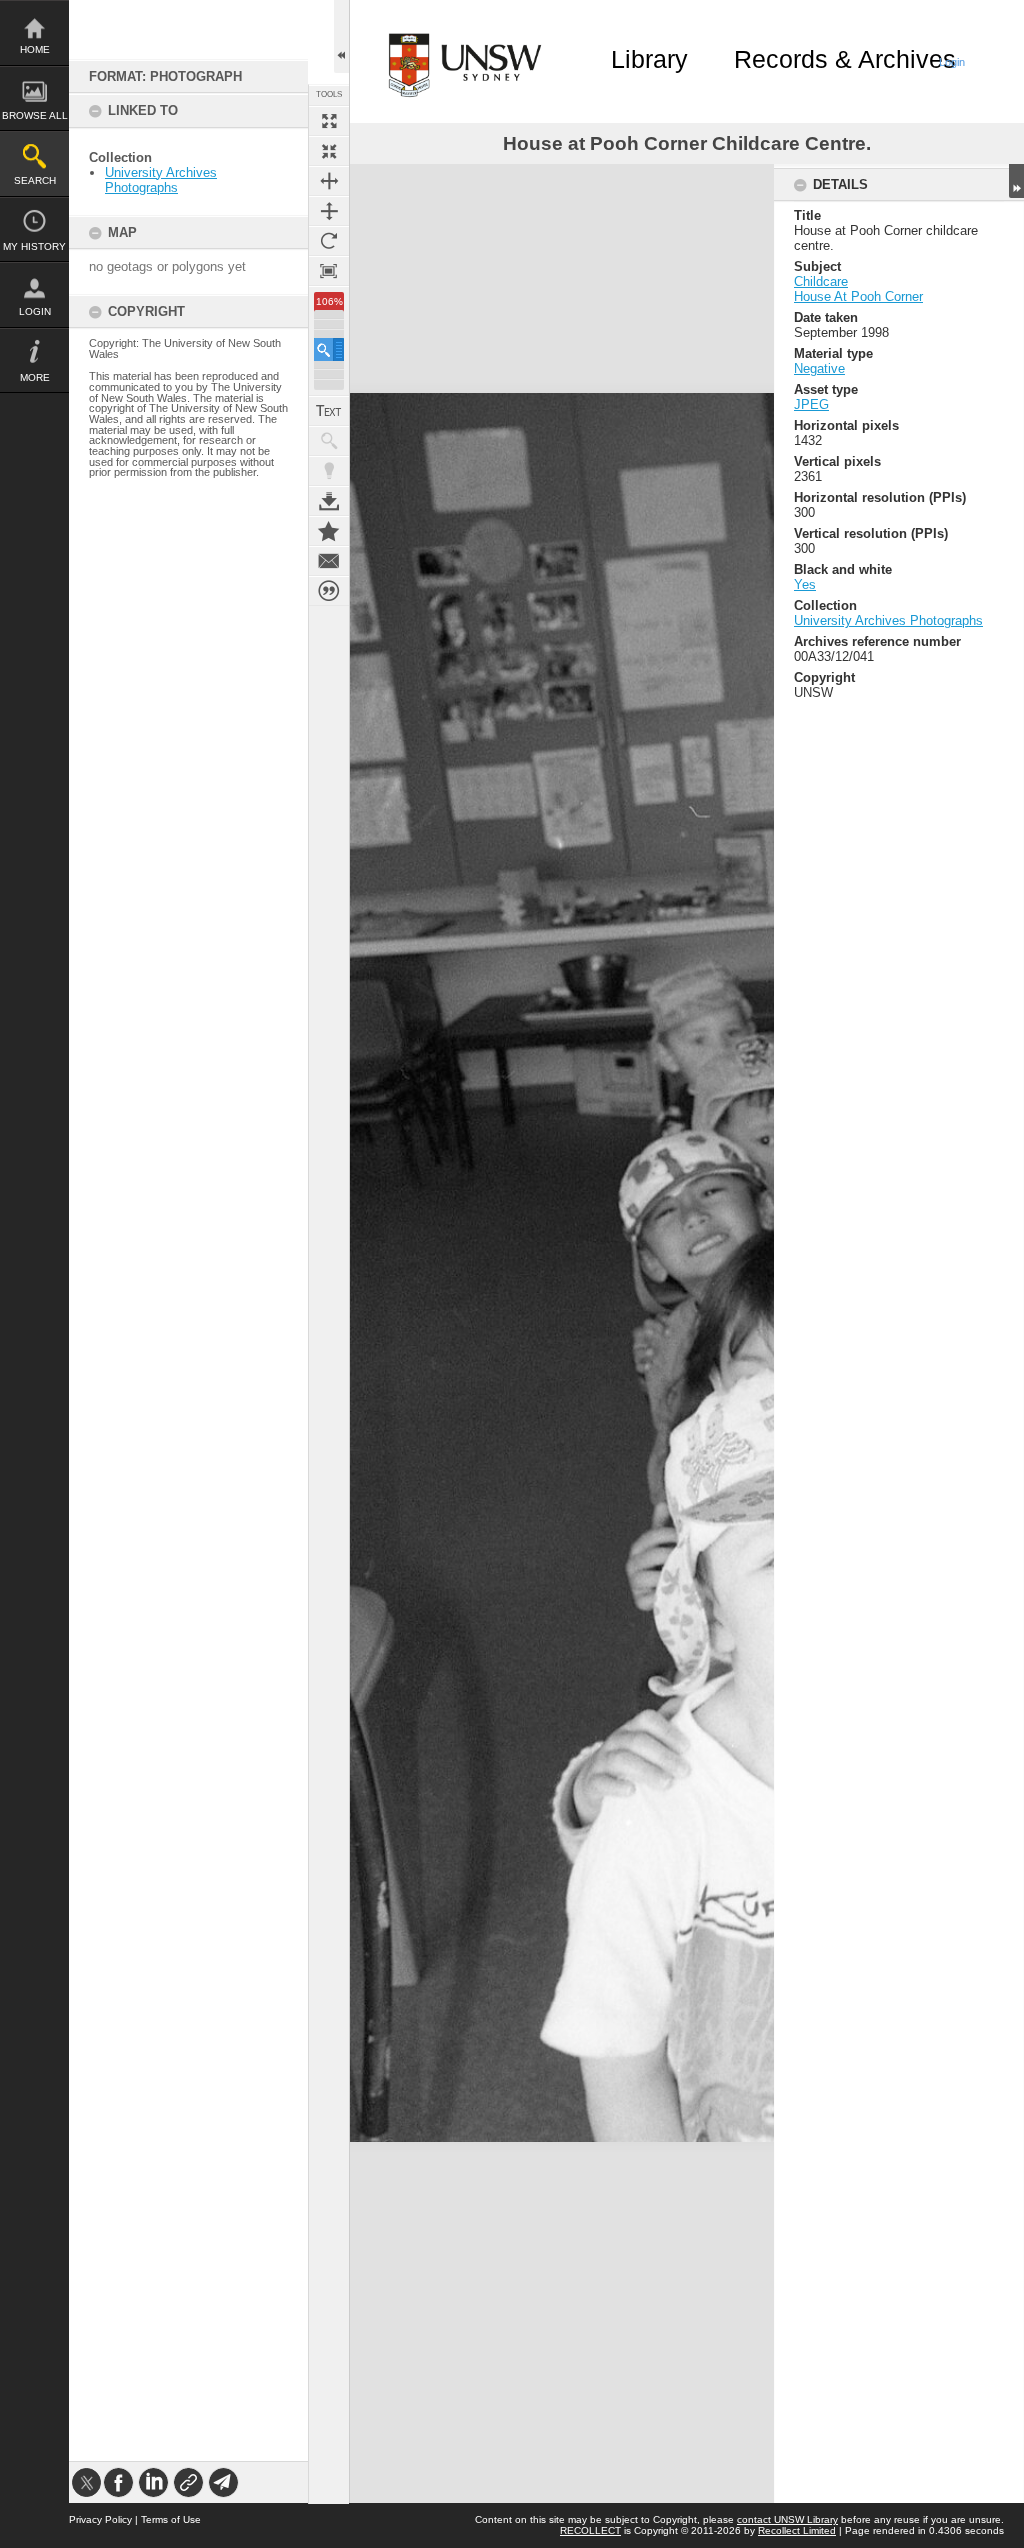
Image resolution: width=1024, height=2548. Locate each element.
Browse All (35, 115)
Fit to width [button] (329, 181)
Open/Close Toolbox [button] (341, 36)
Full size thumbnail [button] (329, 121)
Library (649, 59)
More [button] (35, 377)
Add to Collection (329, 531)
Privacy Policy (100, 2519)
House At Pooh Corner (858, 296)
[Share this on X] (86, 2482)
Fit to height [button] (329, 211)
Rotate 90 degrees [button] (329, 241)
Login (35, 311)
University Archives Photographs (161, 180)
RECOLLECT (590, 2530)
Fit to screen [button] (329, 151)
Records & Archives (845, 59)
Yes (805, 584)
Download (329, 501)
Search (35, 180)
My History (34, 246)
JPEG (811, 404)
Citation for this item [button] (329, 591)
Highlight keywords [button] (329, 471)
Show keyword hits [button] (329, 441)
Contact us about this (329, 561)
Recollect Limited (797, 2530)
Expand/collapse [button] (1016, 181)
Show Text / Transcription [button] (329, 411)
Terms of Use (171, 2519)
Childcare (821, 281)
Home (35, 49)
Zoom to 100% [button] (329, 271)
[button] (329, 349)
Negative (819, 368)
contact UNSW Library (787, 2519)
